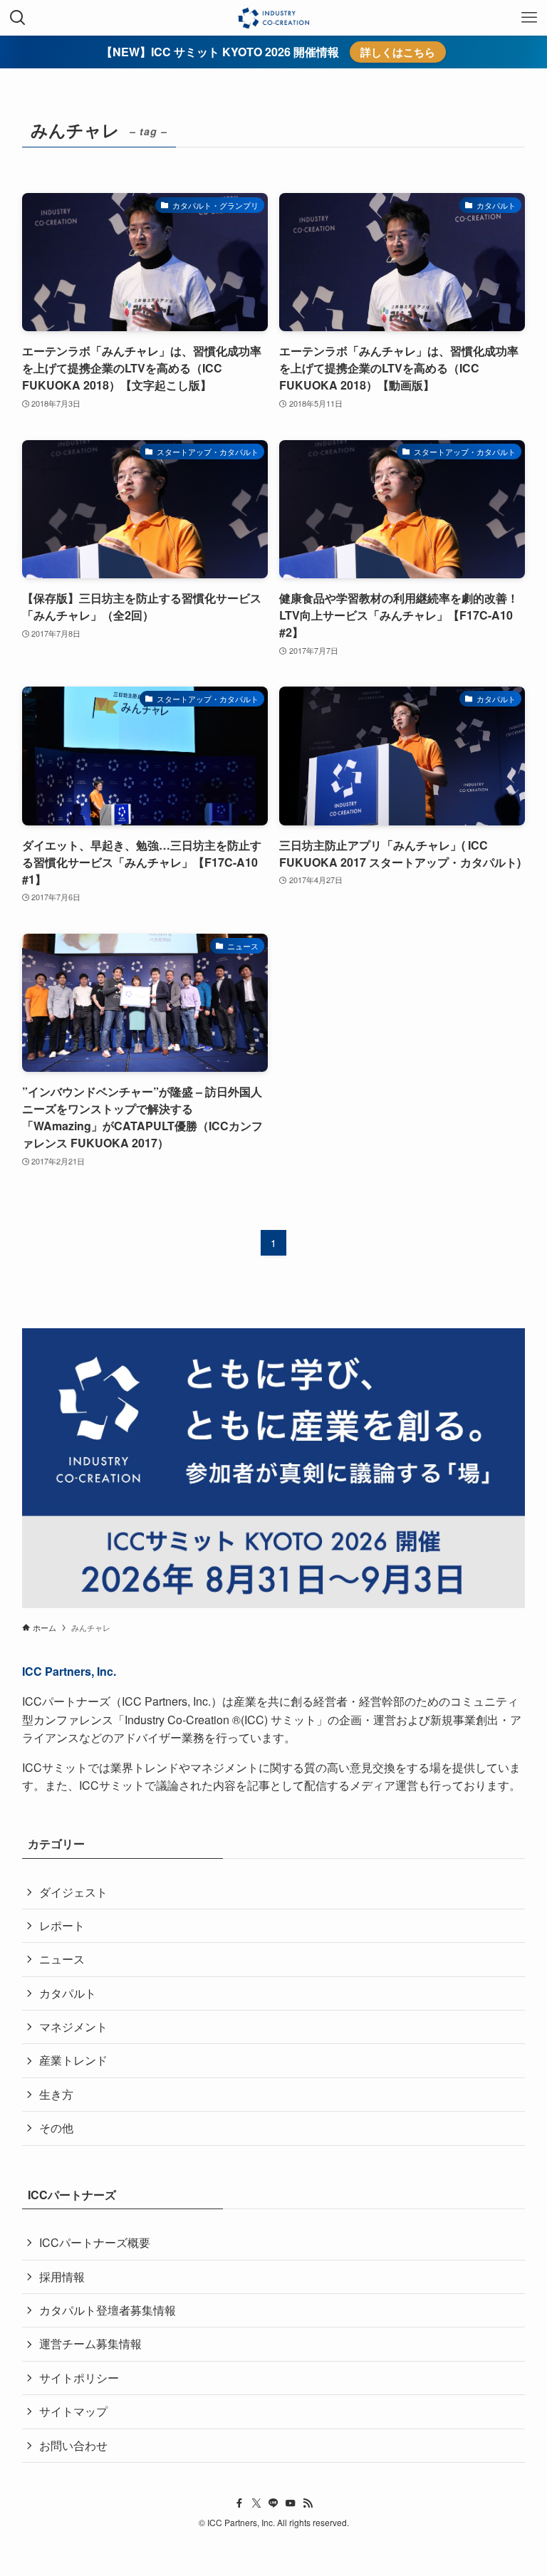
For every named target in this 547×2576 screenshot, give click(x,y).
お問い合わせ (73, 2445)
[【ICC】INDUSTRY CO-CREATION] (273, 18)
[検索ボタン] (18, 18)
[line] (273, 2503)
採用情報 (62, 2277)
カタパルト (68, 1993)
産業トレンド (73, 2060)
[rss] (308, 2503)
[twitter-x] (256, 2503)
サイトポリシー (79, 2378)
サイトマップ (73, 2411)
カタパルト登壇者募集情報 (108, 2310)
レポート (62, 1925)
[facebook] (239, 2503)
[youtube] (291, 2503)
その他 (56, 2128)
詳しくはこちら (398, 52)
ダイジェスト (73, 1892)
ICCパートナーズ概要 (95, 2242)
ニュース (62, 1959)
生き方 (56, 2094)
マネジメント (73, 2027)
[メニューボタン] (529, 18)
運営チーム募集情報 (90, 2343)
